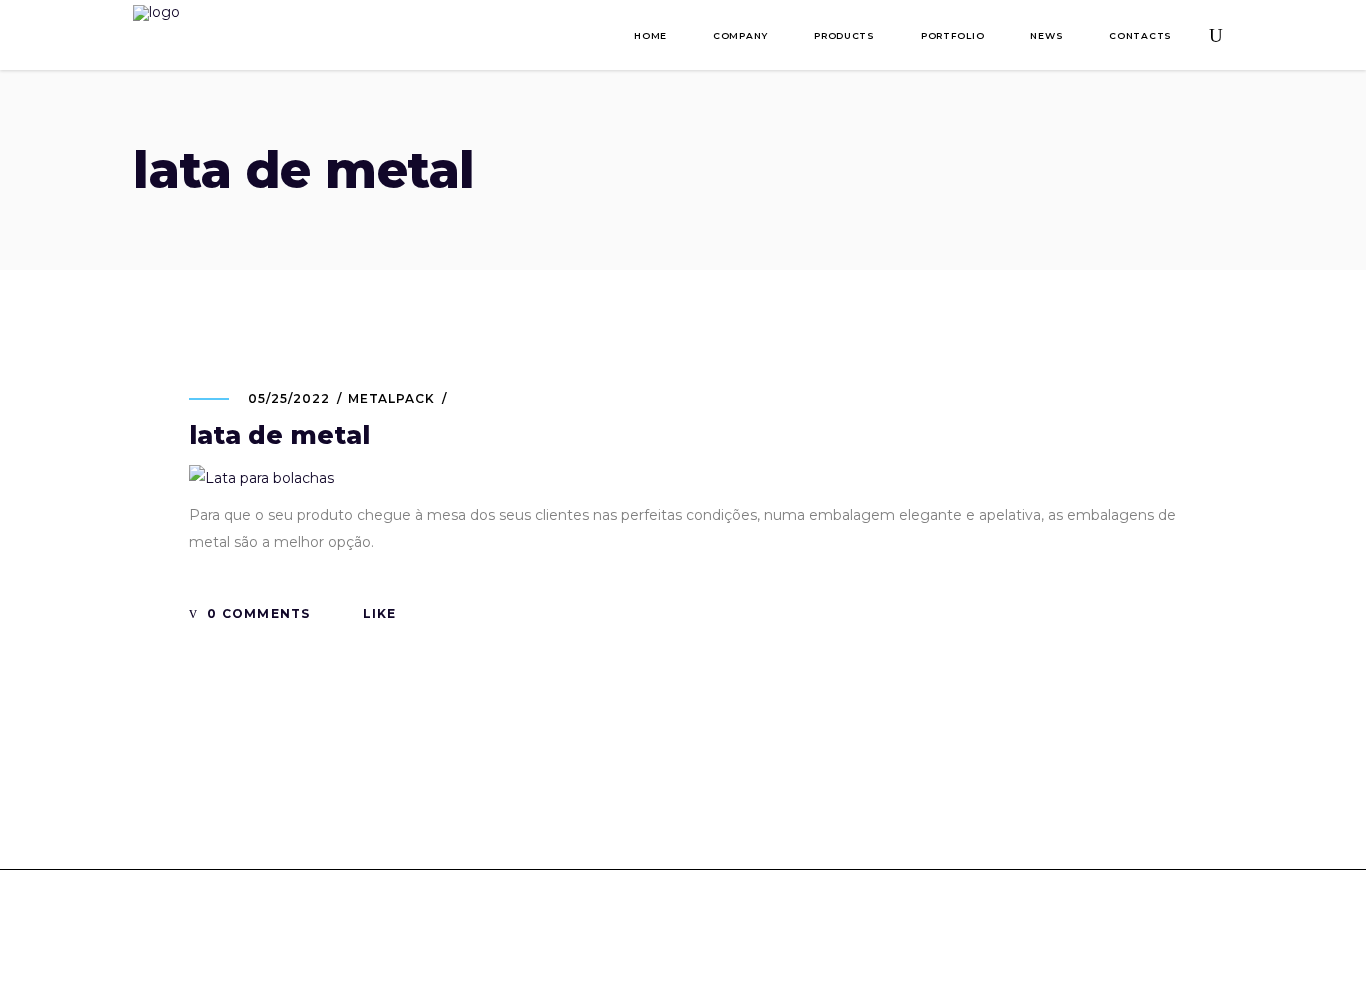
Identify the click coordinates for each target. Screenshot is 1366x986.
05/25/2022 (289, 398)
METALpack (392, 398)
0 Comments (256, 613)
